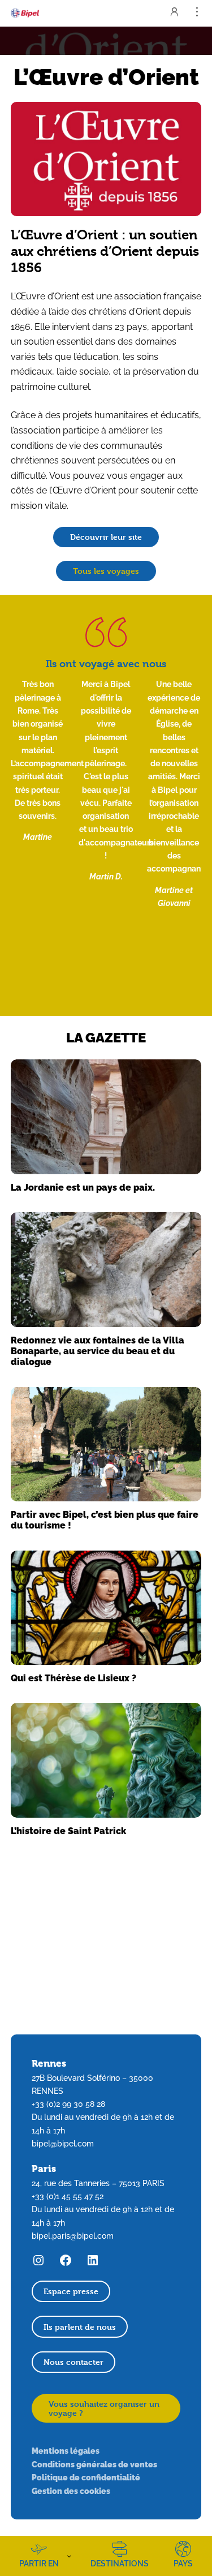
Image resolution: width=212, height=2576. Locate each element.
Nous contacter (73, 2362)
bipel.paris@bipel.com (73, 2236)
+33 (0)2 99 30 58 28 (68, 2104)
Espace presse (71, 2291)
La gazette (106, 1037)
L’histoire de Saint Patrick (68, 1831)
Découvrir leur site (106, 537)
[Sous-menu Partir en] (69, 2556)
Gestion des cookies (71, 2491)
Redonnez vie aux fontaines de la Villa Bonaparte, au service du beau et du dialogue (98, 1351)
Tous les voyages (106, 571)
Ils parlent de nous (80, 2327)
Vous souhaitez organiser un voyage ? (104, 2408)
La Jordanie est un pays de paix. (83, 1187)
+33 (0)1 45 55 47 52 (68, 2196)
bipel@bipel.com (63, 2144)
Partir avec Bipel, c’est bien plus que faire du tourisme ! (105, 1520)
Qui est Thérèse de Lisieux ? (73, 1678)
